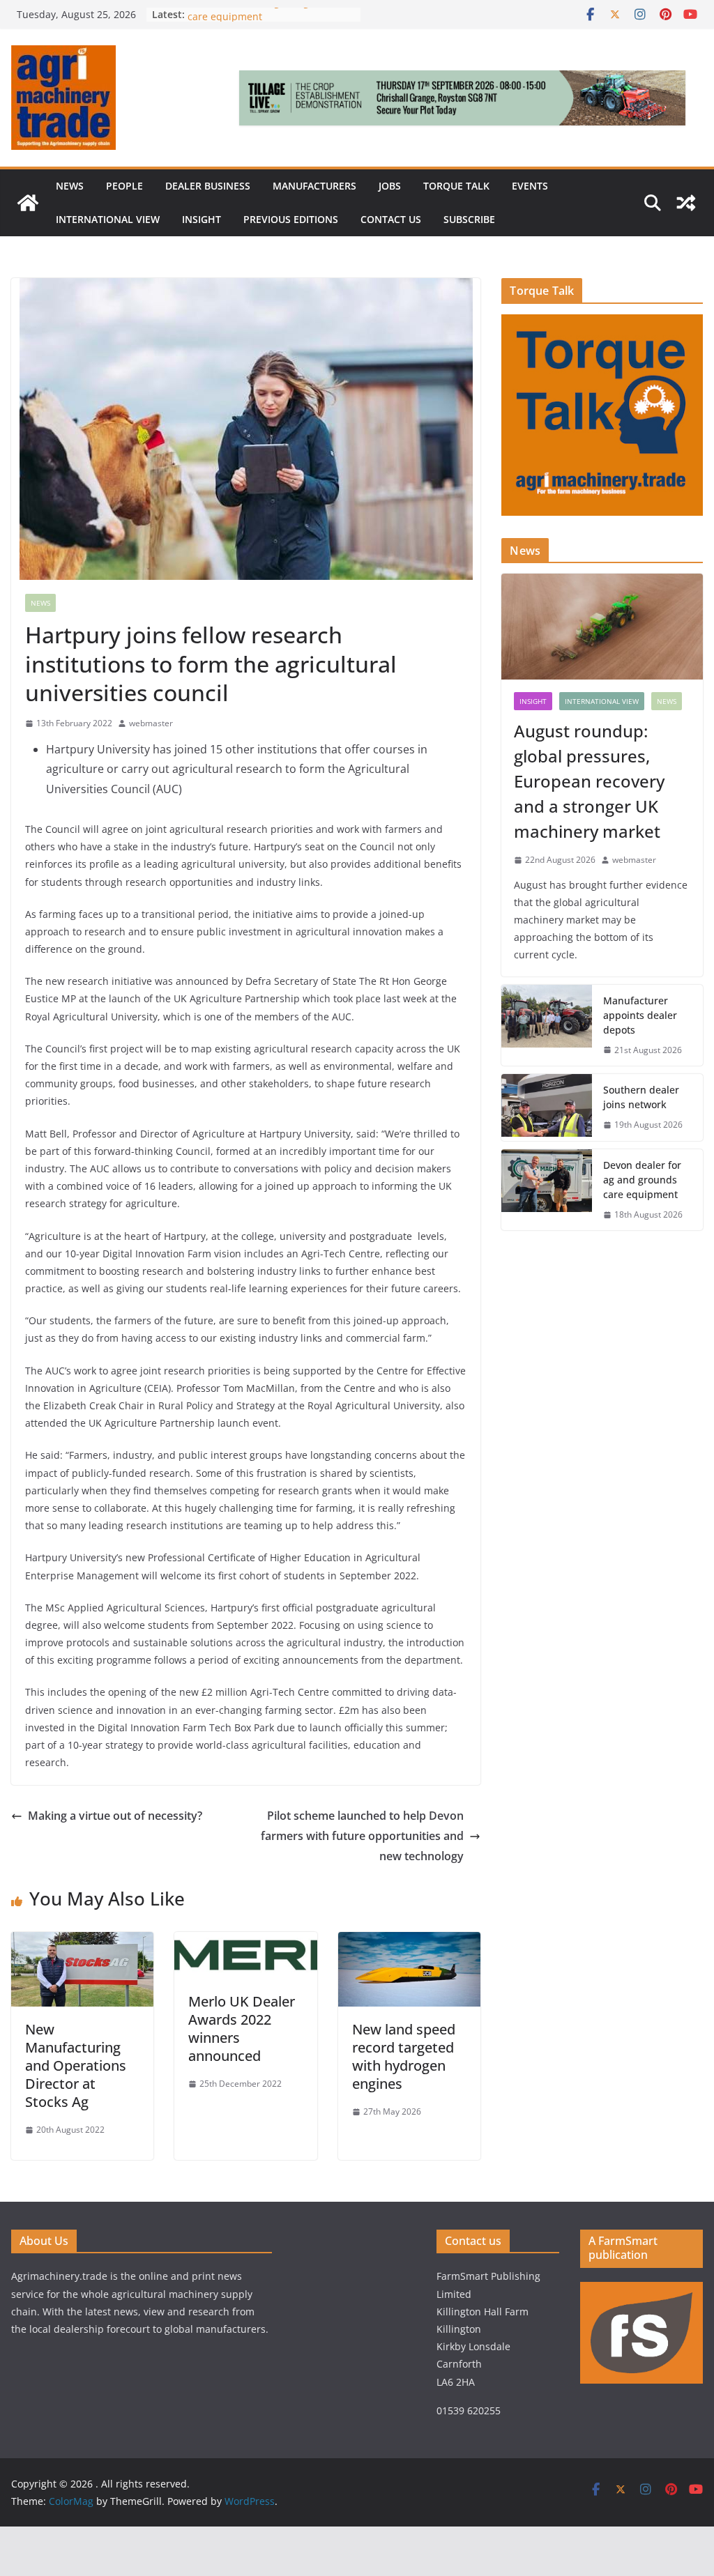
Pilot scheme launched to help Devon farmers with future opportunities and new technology (362, 1836)
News (70, 186)
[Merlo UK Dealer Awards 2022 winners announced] (245, 1942)
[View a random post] (686, 203)
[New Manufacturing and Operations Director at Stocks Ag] (82, 1942)
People (124, 186)
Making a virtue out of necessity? (115, 1816)
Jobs (390, 186)
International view (108, 219)
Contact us (391, 219)
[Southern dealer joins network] (547, 1107)
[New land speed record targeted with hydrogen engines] (409, 1942)
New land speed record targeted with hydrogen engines (404, 2056)
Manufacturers (314, 186)
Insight (202, 219)
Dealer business (208, 186)
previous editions (291, 219)
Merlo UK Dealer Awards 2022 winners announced (242, 2029)
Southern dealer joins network (641, 1097)
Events (530, 186)
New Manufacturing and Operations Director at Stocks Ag (76, 2065)
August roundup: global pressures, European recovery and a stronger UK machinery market (589, 781)
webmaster (151, 723)
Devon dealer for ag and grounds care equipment (642, 1180)
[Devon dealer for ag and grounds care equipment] (547, 1190)
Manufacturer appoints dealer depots (640, 1015)
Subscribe (469, 219)
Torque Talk (456, 186)
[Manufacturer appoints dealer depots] (547, 1026)
